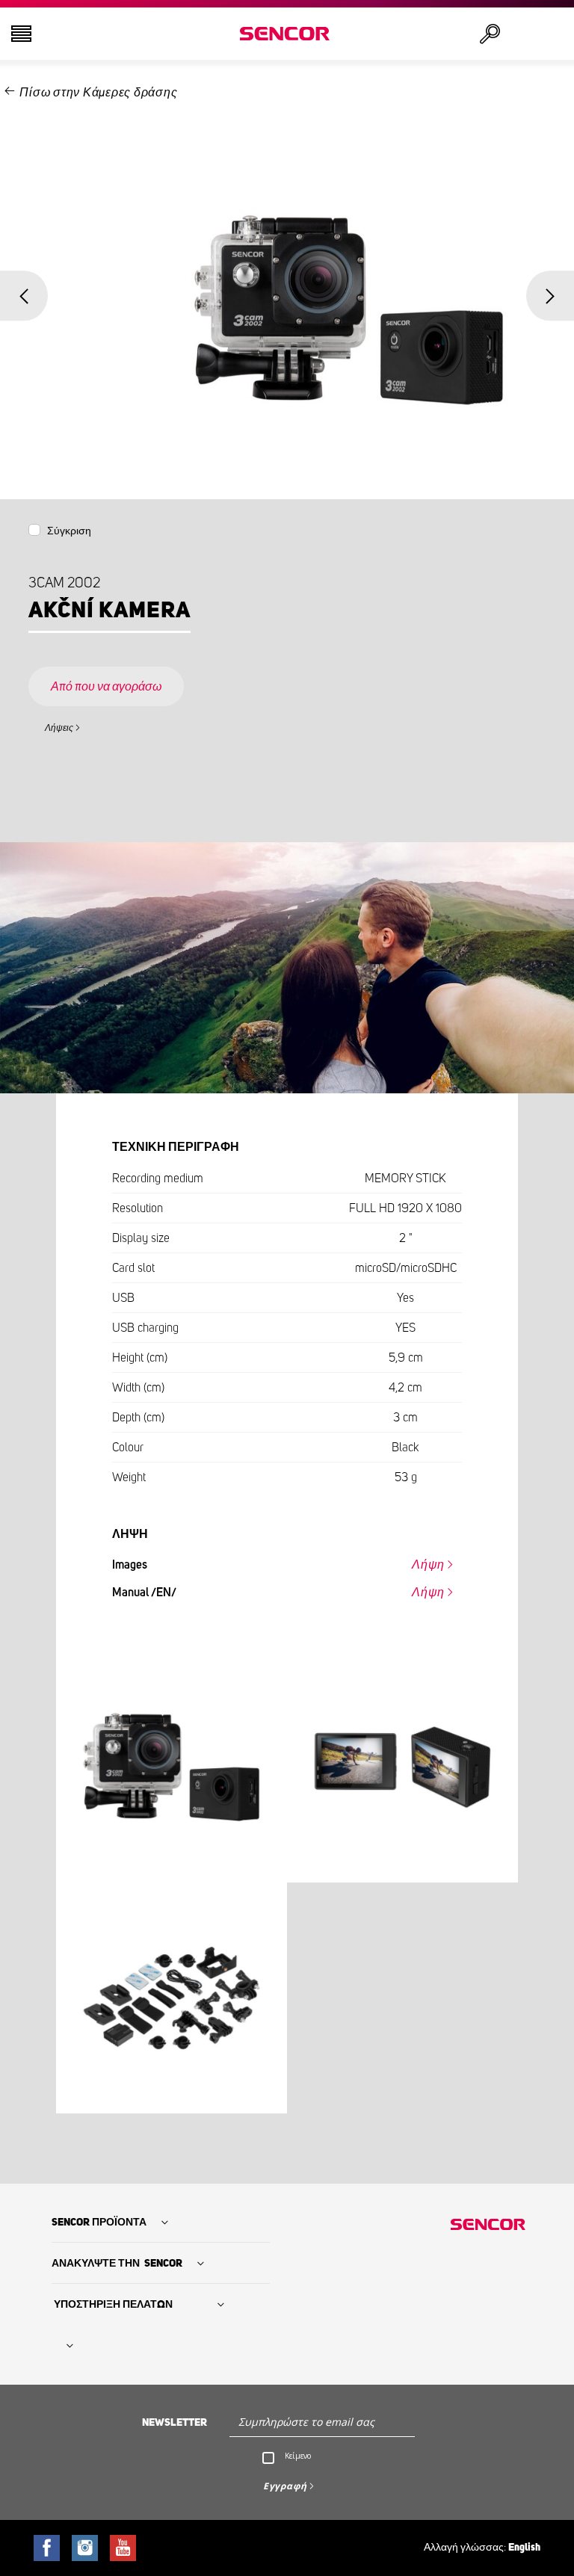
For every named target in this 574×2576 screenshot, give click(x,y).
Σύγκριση (69, 531)
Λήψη (428, 1565)
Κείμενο (298, 2456)
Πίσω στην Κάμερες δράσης (98, 93)
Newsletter (175, 2423)
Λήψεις (59, 728)
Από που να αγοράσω (106, 687)
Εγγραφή (285, 2486)
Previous (24, 296)
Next (550, 296)
